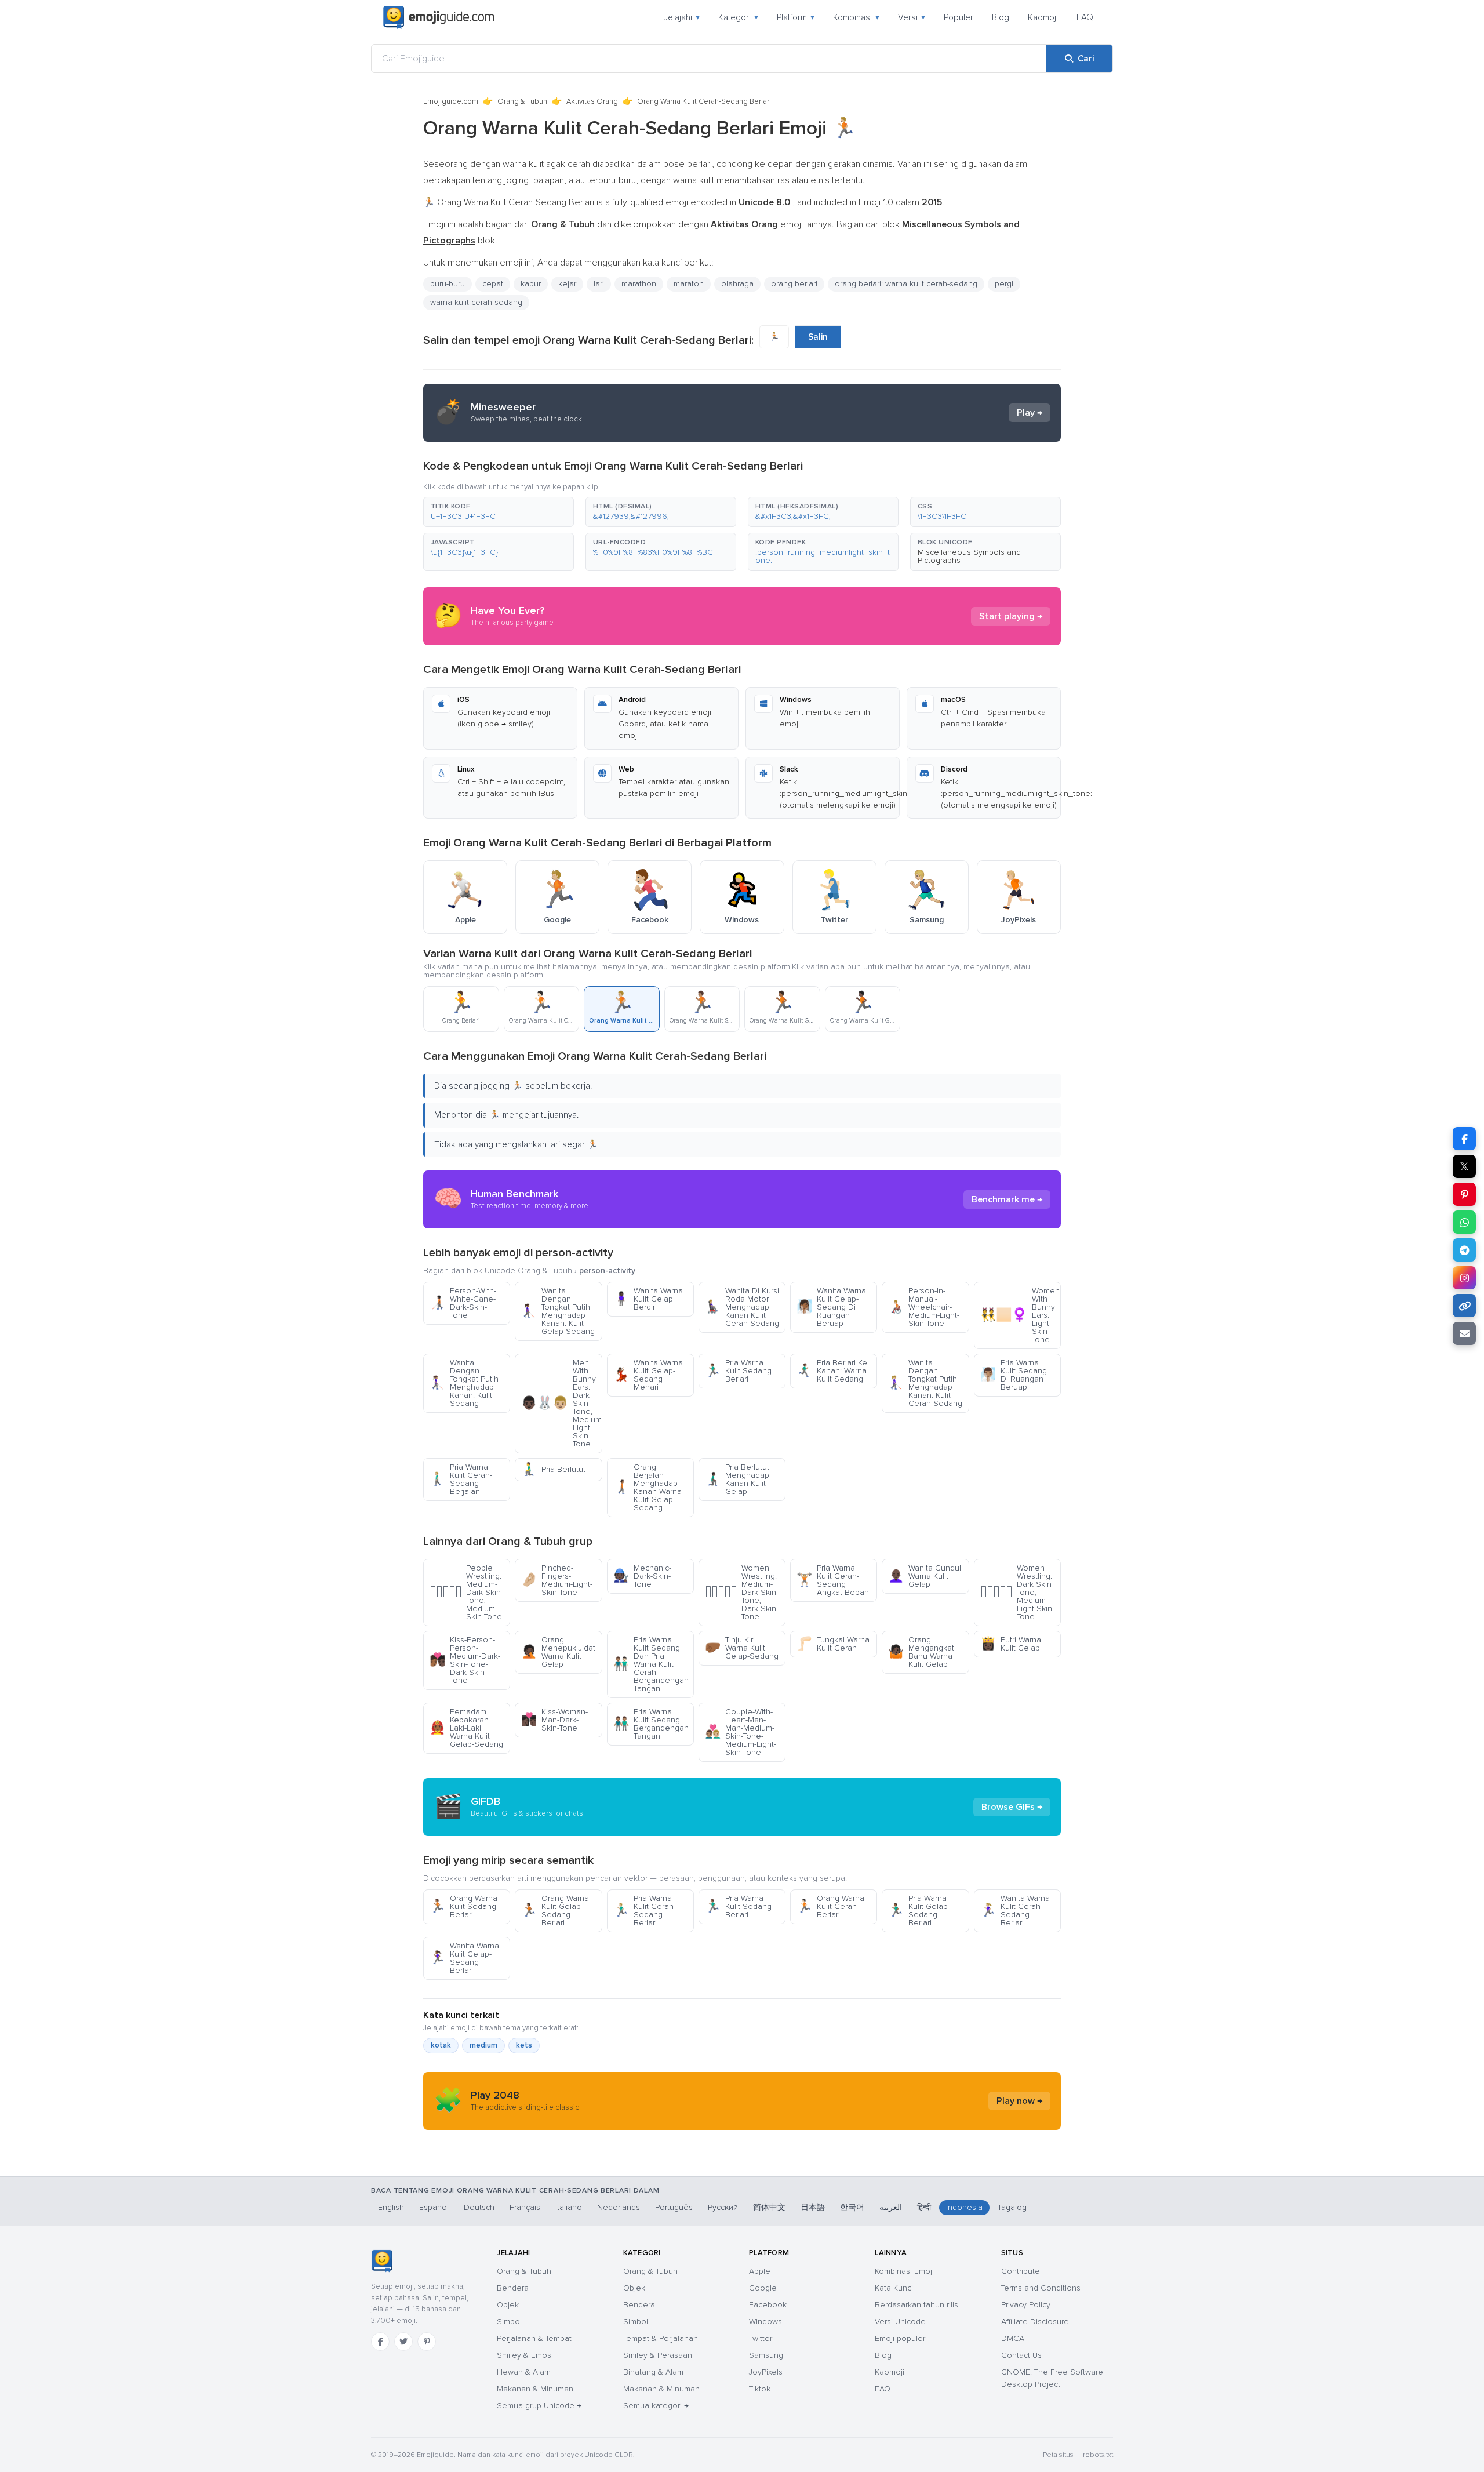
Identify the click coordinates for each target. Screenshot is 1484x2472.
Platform (796, 17)
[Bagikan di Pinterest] (1464, 1194)
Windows (765, 2322)
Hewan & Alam (524, 2372)
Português (674, 2207)
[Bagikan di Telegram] (1464, 1250)
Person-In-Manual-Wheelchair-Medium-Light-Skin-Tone (924, 1307)
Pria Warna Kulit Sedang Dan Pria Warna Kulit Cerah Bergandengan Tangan (651, 1664)
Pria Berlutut (553, 1469)
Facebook (768, 2305)
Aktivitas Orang (592, 101)
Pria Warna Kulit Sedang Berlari (738, 1371)
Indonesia (964, 2207)
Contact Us (1021, 2355)
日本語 (813, 2207)
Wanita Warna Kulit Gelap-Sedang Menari (648, 1375)
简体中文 (769, 2207)
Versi (912, 17)
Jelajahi (682, 17)
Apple (760, 2271)
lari (599, 284)
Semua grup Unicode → (539, 2406)
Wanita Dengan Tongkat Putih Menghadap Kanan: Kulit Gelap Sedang (558, 1311)
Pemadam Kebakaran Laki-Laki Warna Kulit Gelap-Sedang (466, 1728)
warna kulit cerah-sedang (476, 302)
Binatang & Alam (653, 2372)
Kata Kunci (894, 2288)
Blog (1001, 17)
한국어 (852, 2207)
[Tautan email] (1464, 1333)
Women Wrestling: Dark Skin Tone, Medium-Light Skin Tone (1016, 1592)
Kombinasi (856, 17)
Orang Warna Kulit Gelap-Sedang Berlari (555, 1911)
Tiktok (760, 2389)
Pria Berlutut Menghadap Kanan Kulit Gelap (737, 1479)
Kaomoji (1043, 17)
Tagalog (1012, 2207)
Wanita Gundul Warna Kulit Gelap (925, 1576)
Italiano (569, 2207)
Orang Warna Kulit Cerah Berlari (830, 1906)
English (391, 2207)
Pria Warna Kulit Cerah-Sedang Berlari (645, 1911)
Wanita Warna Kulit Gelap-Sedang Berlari (464, 1958)
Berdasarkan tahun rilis (916, 2305)
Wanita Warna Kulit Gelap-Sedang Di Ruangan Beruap (831, 1307)
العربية (891, 2207)
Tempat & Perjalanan (661, 2338)
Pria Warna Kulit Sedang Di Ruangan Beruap (1014, 1375)
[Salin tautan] (1464, 1306)
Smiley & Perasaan (658, 2355)
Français (525, 2207)
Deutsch (479, 2207)
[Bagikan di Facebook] (1464, 1139)
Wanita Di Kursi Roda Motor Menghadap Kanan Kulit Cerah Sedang (742, 1307)
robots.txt (1098, 2455)
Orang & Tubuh (522, 101)
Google (763, 2288)
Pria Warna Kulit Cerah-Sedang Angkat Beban (833, 1580)
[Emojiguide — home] (439, 17)
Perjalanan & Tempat (534, 2338)
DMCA (1013, 2338)
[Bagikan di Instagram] (1464, 1278)
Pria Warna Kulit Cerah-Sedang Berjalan (461, 1479)
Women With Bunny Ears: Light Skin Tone (1020, 1315)
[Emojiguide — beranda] (382, 2261)
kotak (441, 2045)
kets (524, 2045)
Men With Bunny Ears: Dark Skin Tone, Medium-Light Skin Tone (561, 1403)
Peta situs (1058, 2455)
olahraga (737, 284)
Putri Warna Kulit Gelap (1011, 1644)
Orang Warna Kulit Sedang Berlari (463, 1906)
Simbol (509, 2322)
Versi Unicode (900, 2322)
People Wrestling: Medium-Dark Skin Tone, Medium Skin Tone (466, 1592)
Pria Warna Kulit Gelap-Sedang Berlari (919, 1911)
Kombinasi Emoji (904, 2271)
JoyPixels (766, 2372)
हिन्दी (924, 2207)
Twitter (761, 2338)
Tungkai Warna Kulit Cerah (833, 1644)
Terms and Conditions (1041, 2288)
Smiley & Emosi (525, 2355)
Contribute (1021, 2271)
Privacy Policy (1026, 2305)
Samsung (766, 2355)
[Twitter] (403, 2342)
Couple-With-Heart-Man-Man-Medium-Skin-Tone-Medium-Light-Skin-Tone (741, 1732)
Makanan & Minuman (535, 2389)
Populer (959, 17)
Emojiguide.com (451, 101)
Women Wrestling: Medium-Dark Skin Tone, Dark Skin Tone (741, 1592)
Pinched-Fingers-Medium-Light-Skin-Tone (557, 1580)
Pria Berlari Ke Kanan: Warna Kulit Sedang (832, 1371)
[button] (499, 512)
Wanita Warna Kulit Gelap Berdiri (648, 1299)
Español (434, 2207)
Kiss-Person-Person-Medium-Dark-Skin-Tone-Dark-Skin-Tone (465, 1660)
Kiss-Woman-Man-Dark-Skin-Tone (554, 1720)
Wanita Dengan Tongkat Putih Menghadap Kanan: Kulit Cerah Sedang (925, 1383)
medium (483, 2045)
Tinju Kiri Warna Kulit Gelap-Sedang (742, 1648)
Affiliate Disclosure (1035, 2322)
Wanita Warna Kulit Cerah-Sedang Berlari (1015, 1911)
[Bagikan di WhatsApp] (1464, 1222)
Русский (723, 2207)
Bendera (513, 2288)
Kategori (738, 17)
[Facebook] (380, 2342)
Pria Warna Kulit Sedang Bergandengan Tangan (651, 1724)
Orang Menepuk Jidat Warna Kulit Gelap (558, 1652)
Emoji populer (900, 2338)
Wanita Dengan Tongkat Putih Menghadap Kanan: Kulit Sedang (464, 1383)
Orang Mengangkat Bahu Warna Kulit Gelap (921, 1652)
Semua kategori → (656, 2406)
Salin (818, 337)
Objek (508, 2305)
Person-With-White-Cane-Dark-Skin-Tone (463, 1303)
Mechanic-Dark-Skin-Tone (642, 1576)
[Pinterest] (427, 2342)
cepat (493, 284)
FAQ (1085, 17)
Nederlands (619, 2207)
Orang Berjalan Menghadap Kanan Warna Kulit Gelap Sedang (648, 1487)
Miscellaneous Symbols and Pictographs (969, 556)
